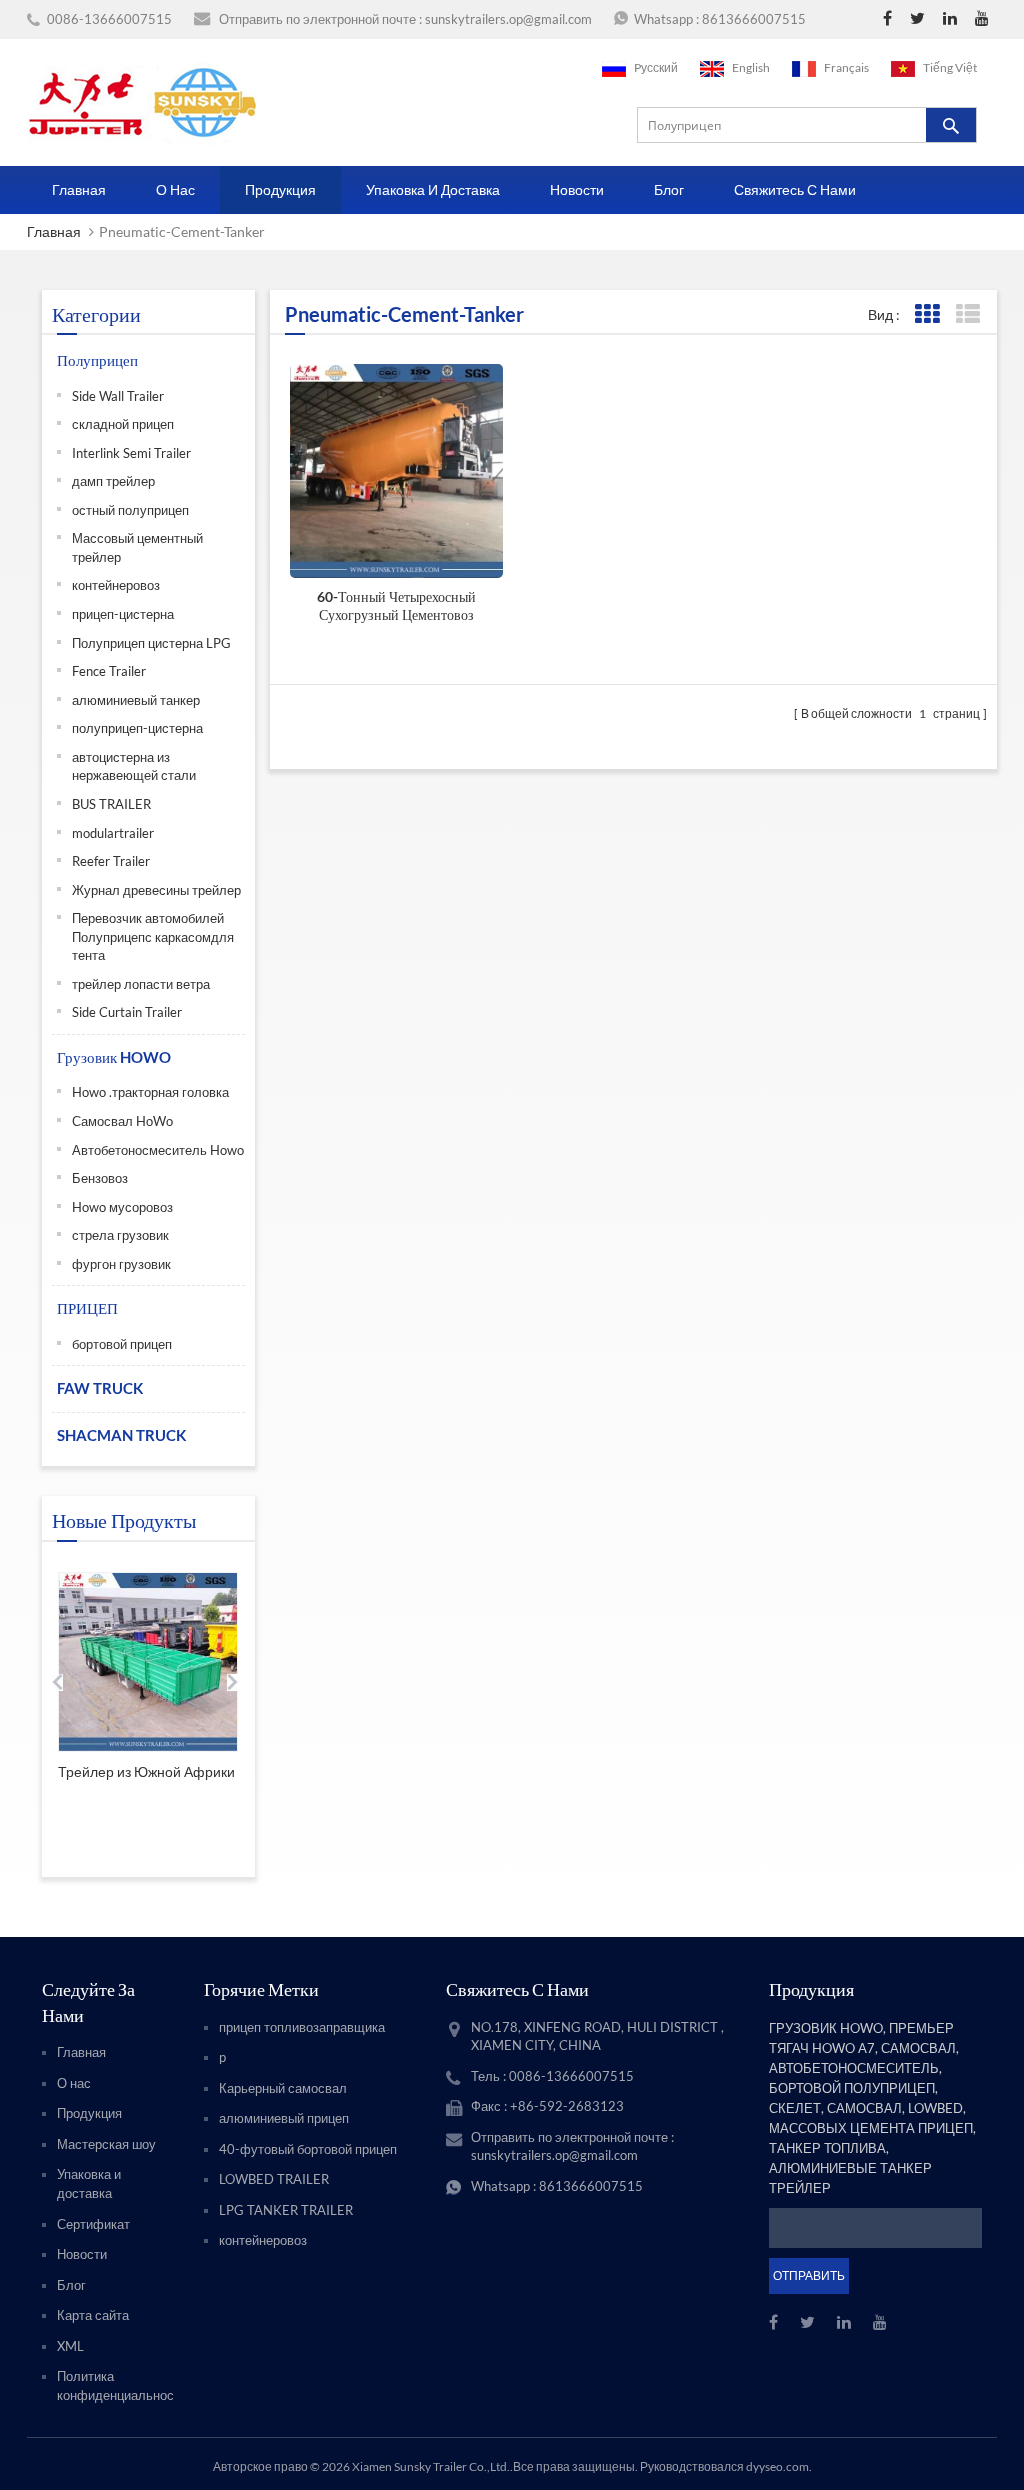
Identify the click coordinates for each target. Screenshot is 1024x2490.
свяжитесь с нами (795, 189)
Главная (79, 189)
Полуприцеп (97, 360)
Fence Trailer (109, 671)
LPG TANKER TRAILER (286, 2210)
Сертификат (93, 2224)
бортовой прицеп (122, 1344)
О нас (175, 189)
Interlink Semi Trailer (131, 453)
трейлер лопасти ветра (141, 984)
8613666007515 (754, 19)
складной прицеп (123, 424)
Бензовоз (100, 1178)
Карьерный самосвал (283, 2088)
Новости (577, 189)
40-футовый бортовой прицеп (308, 2149)
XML (70, 2346)
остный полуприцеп (130, 510)
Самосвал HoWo (122, 1121)
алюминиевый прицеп (284, 2118)
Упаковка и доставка (433, 189)
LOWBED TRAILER (274, 2179)
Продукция (280, 189)
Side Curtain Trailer (127, 1012)
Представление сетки (926, 314)
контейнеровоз (116, 585)
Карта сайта (93, 2315)
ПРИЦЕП (87, 1308)
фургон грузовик (121, 1264)
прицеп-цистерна (123, 614)
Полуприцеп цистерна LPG (151, 643)
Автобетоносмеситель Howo (158, 1150)
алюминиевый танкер (136, 700)
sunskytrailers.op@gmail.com (508, 19)
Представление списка (967, 314)
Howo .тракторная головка (150, 1092)
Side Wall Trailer (118, 396)
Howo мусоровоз (122, 1207)
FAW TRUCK (100, 1388)
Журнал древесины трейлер (156, 890)
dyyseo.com (777, 2466)
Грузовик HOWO (114, 1057)
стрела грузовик (120, 1235)
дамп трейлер (113, 481)
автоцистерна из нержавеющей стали (134, 766)
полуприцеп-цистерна (137, 728)
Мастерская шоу (106, 2144)
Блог (669, 189)
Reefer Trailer (111, 861)
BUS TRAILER (111, 804)
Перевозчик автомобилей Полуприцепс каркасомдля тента (153, 936)
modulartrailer (113, 833)
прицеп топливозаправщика (302, 2027)
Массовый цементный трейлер (137, 547)
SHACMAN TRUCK (121, 1435)
